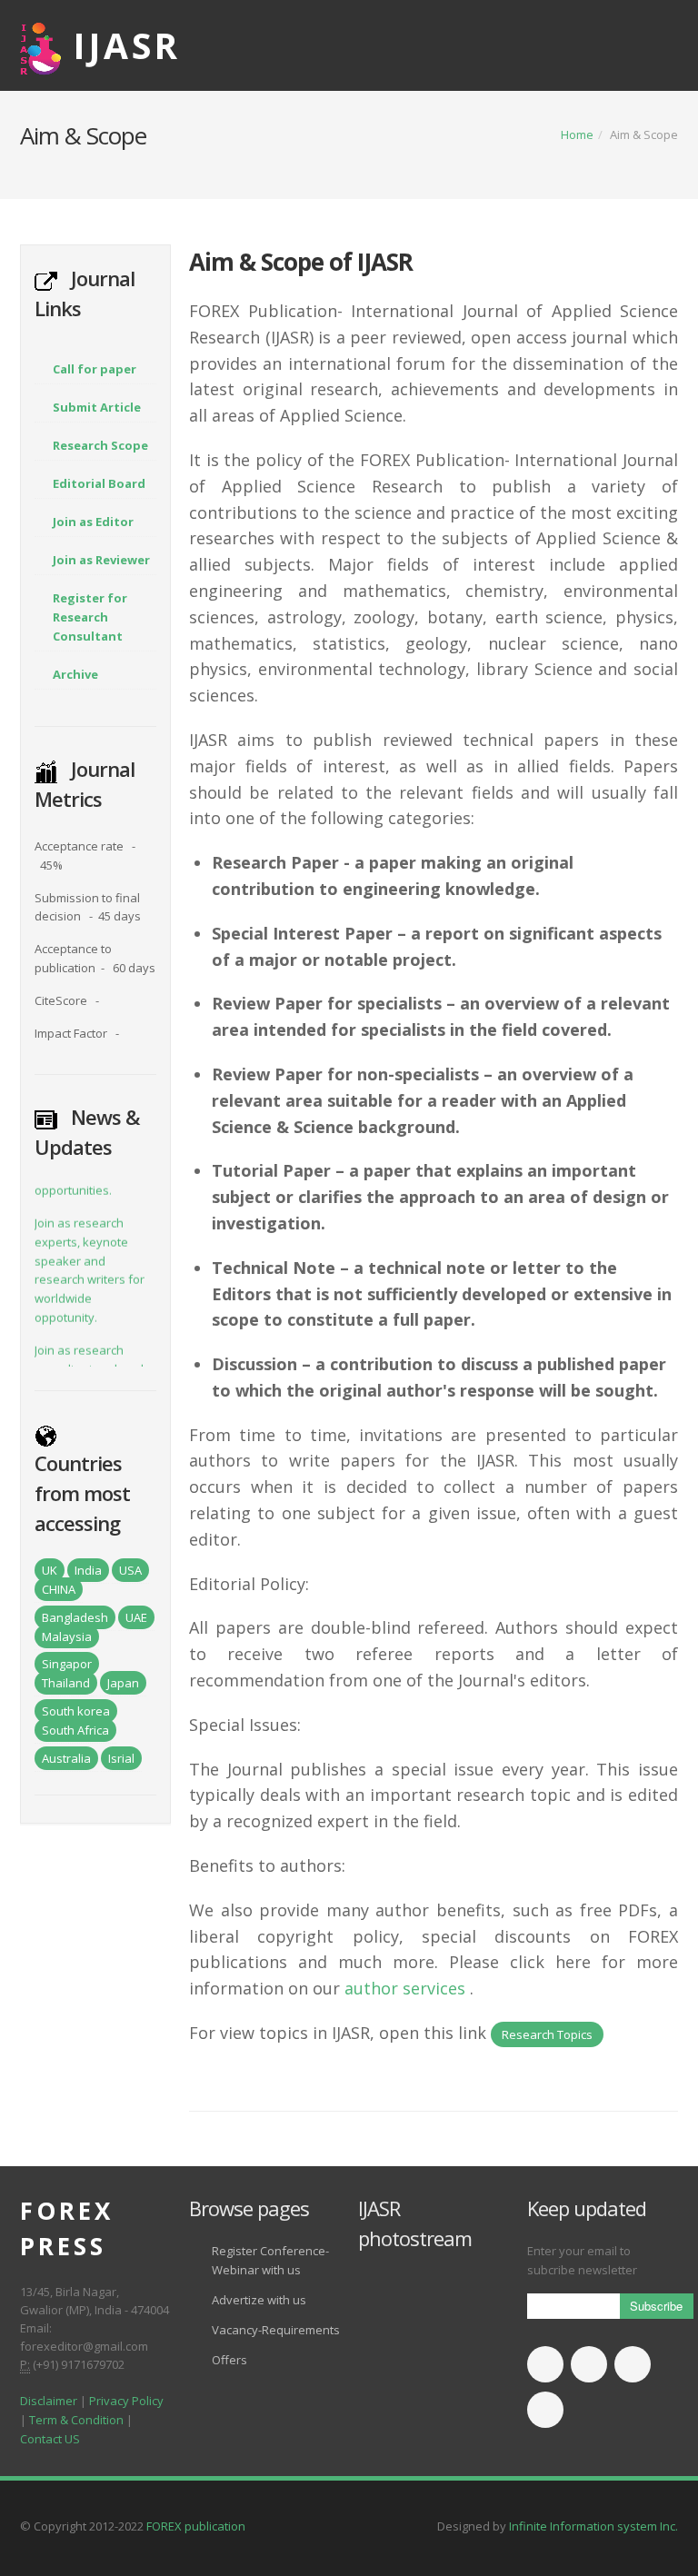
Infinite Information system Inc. (593, 2526)
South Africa (75, 1730)
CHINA (59, 1589)
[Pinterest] (545, 2410)
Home (577, 134)
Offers (229, 2360)
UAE (136, 1617)
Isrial (121, 1758)
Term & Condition (76, 2420)
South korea (76, 1711)
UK (50, 1570)
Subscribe (656, 2306)
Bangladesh (75, 1617)
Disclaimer (49, 2401)
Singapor (67, 1664)
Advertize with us (259, 2300)
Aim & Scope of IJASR (301, 262)
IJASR (127, 45)
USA (130, 1570)
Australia (66, 1758)
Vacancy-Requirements (276, 2330)
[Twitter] (589, 2364)
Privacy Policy (126, 2401)
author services (405, 1988)
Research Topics (547, 2034)
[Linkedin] (633, 2364)
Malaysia (67, 1636)
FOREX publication (196, 2526)
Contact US (50, 2439)
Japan (123, 1683)
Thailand (66, 1683)
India (88, 1570)
